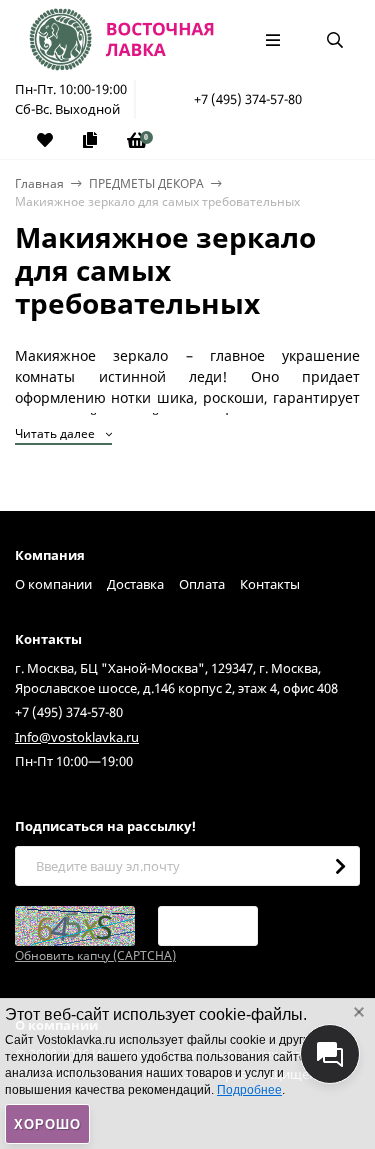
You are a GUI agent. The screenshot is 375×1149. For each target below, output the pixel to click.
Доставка (135, 584)
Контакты (270, 584)
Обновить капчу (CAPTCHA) (95, 955)
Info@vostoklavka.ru (77, 737)
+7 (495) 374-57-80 (248, 99)
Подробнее (249, 1090)
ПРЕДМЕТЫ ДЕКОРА (146, 183)
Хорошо (47, 1124)
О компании (53, 584)
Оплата (202, 584)
